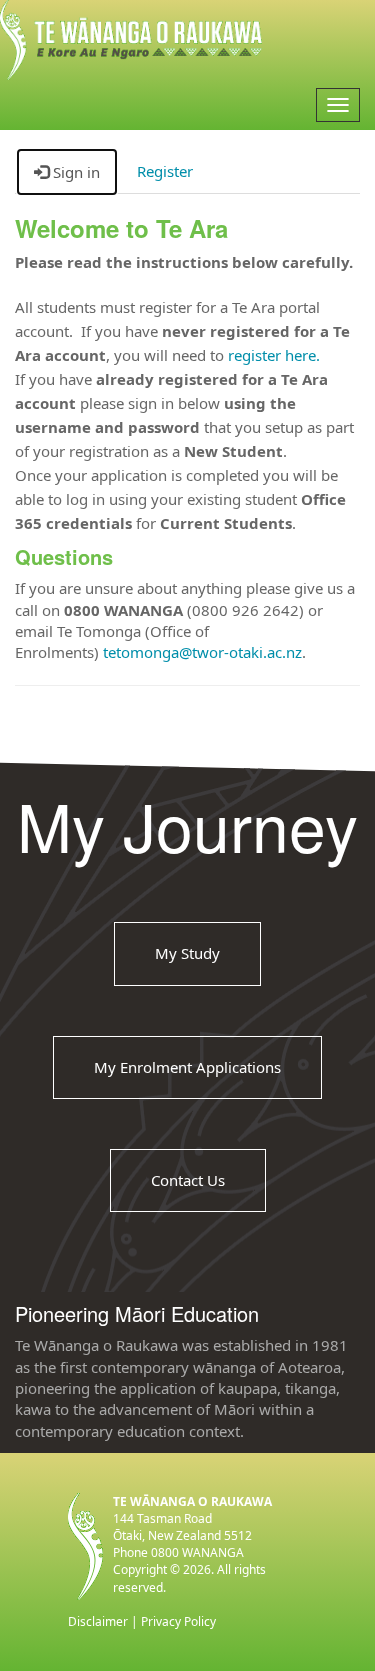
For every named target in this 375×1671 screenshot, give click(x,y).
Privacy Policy (178, 1621)
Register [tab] (165, 171)
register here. (274, 355)
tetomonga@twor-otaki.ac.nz (202, 652)
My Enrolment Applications (187, 1066)
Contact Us (188, 1180)
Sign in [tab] (74, 172)
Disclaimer (98, 1621)
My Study (187, 953)
